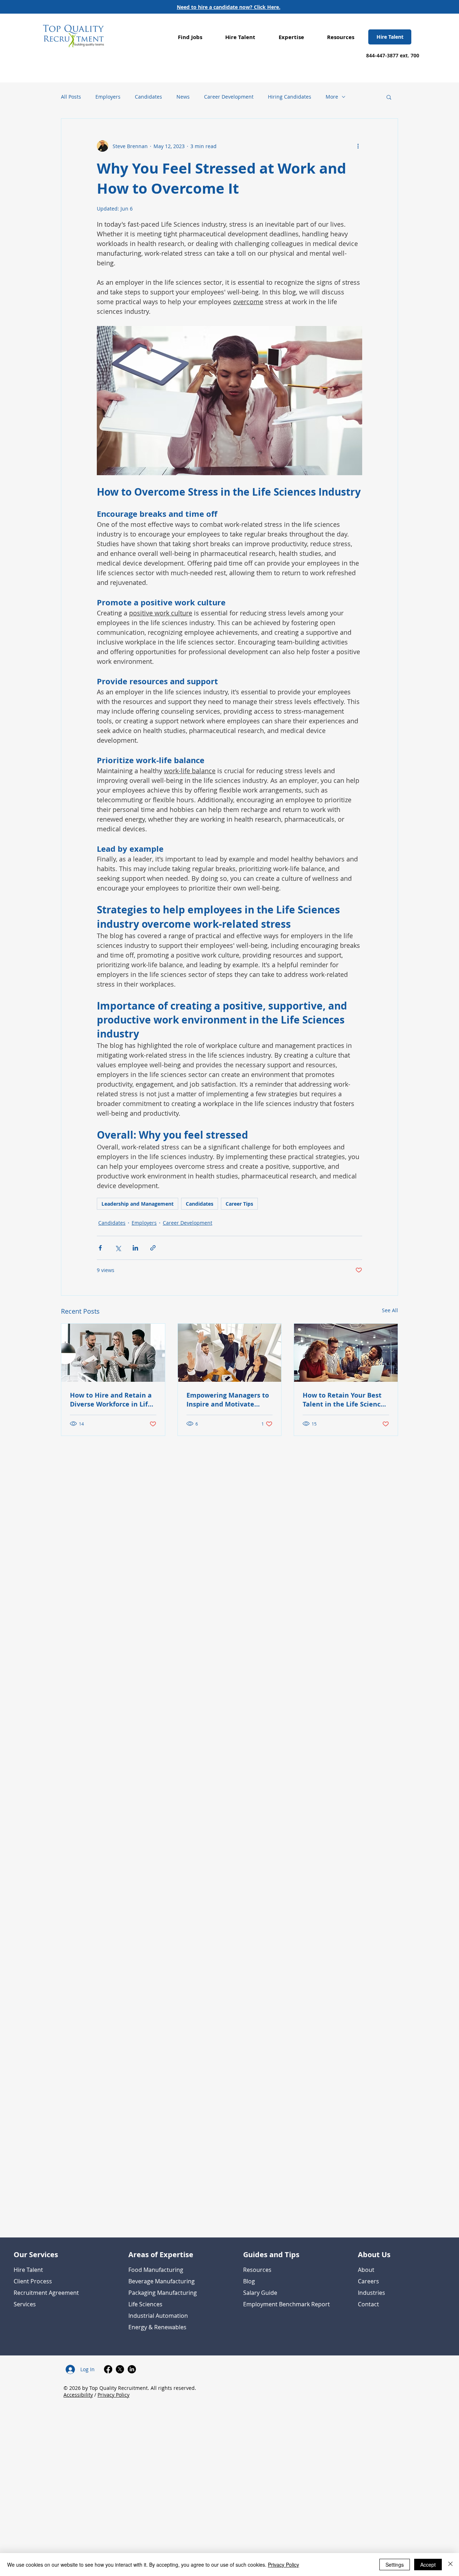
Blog (249, 2281)
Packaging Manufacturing (163, 2293)
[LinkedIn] (132, 2369)
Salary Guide (260, 2293)
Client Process (33, 2281)
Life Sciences (145, 2304)
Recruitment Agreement (46, 2293)
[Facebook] (108, 2369)
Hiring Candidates (290, 97)
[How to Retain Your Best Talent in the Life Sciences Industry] (346, 1353)
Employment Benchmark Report (287, 2304)
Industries (372, 2293)
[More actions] (358, 146)
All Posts (71, 97)
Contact (368, 2304)
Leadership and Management (138, 1204)
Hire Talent (28, 2270)
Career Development (229, 97)
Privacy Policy (113, 2395)
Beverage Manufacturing (162, 2281)
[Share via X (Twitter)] (118, 1248)
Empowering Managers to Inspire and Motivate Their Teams (228, 1400)
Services (25, 2304)
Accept (428, 2565)
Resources (257, 2270)
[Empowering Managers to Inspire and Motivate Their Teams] (230, 1353)
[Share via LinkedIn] (135, 1248)
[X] (120, 2369)
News (183, 97)
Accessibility (78, 2395)
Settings (395, 2565)
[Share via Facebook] (100, 1248)
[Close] (450, 2565)
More (332, 97)
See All (390, 1310)
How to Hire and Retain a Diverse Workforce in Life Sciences (111, 1400)
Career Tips (239, 1204)
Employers (108, 97)
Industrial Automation (158, 2316)
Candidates (148, 97)
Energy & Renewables (157, 2327)
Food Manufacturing (156, 2270)
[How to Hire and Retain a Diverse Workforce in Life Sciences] (113, 1353)
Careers (368, 2281)
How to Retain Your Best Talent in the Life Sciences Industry (345, 1400)
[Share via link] (153, 1248)
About (366, 2270)
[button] (190, 37)
